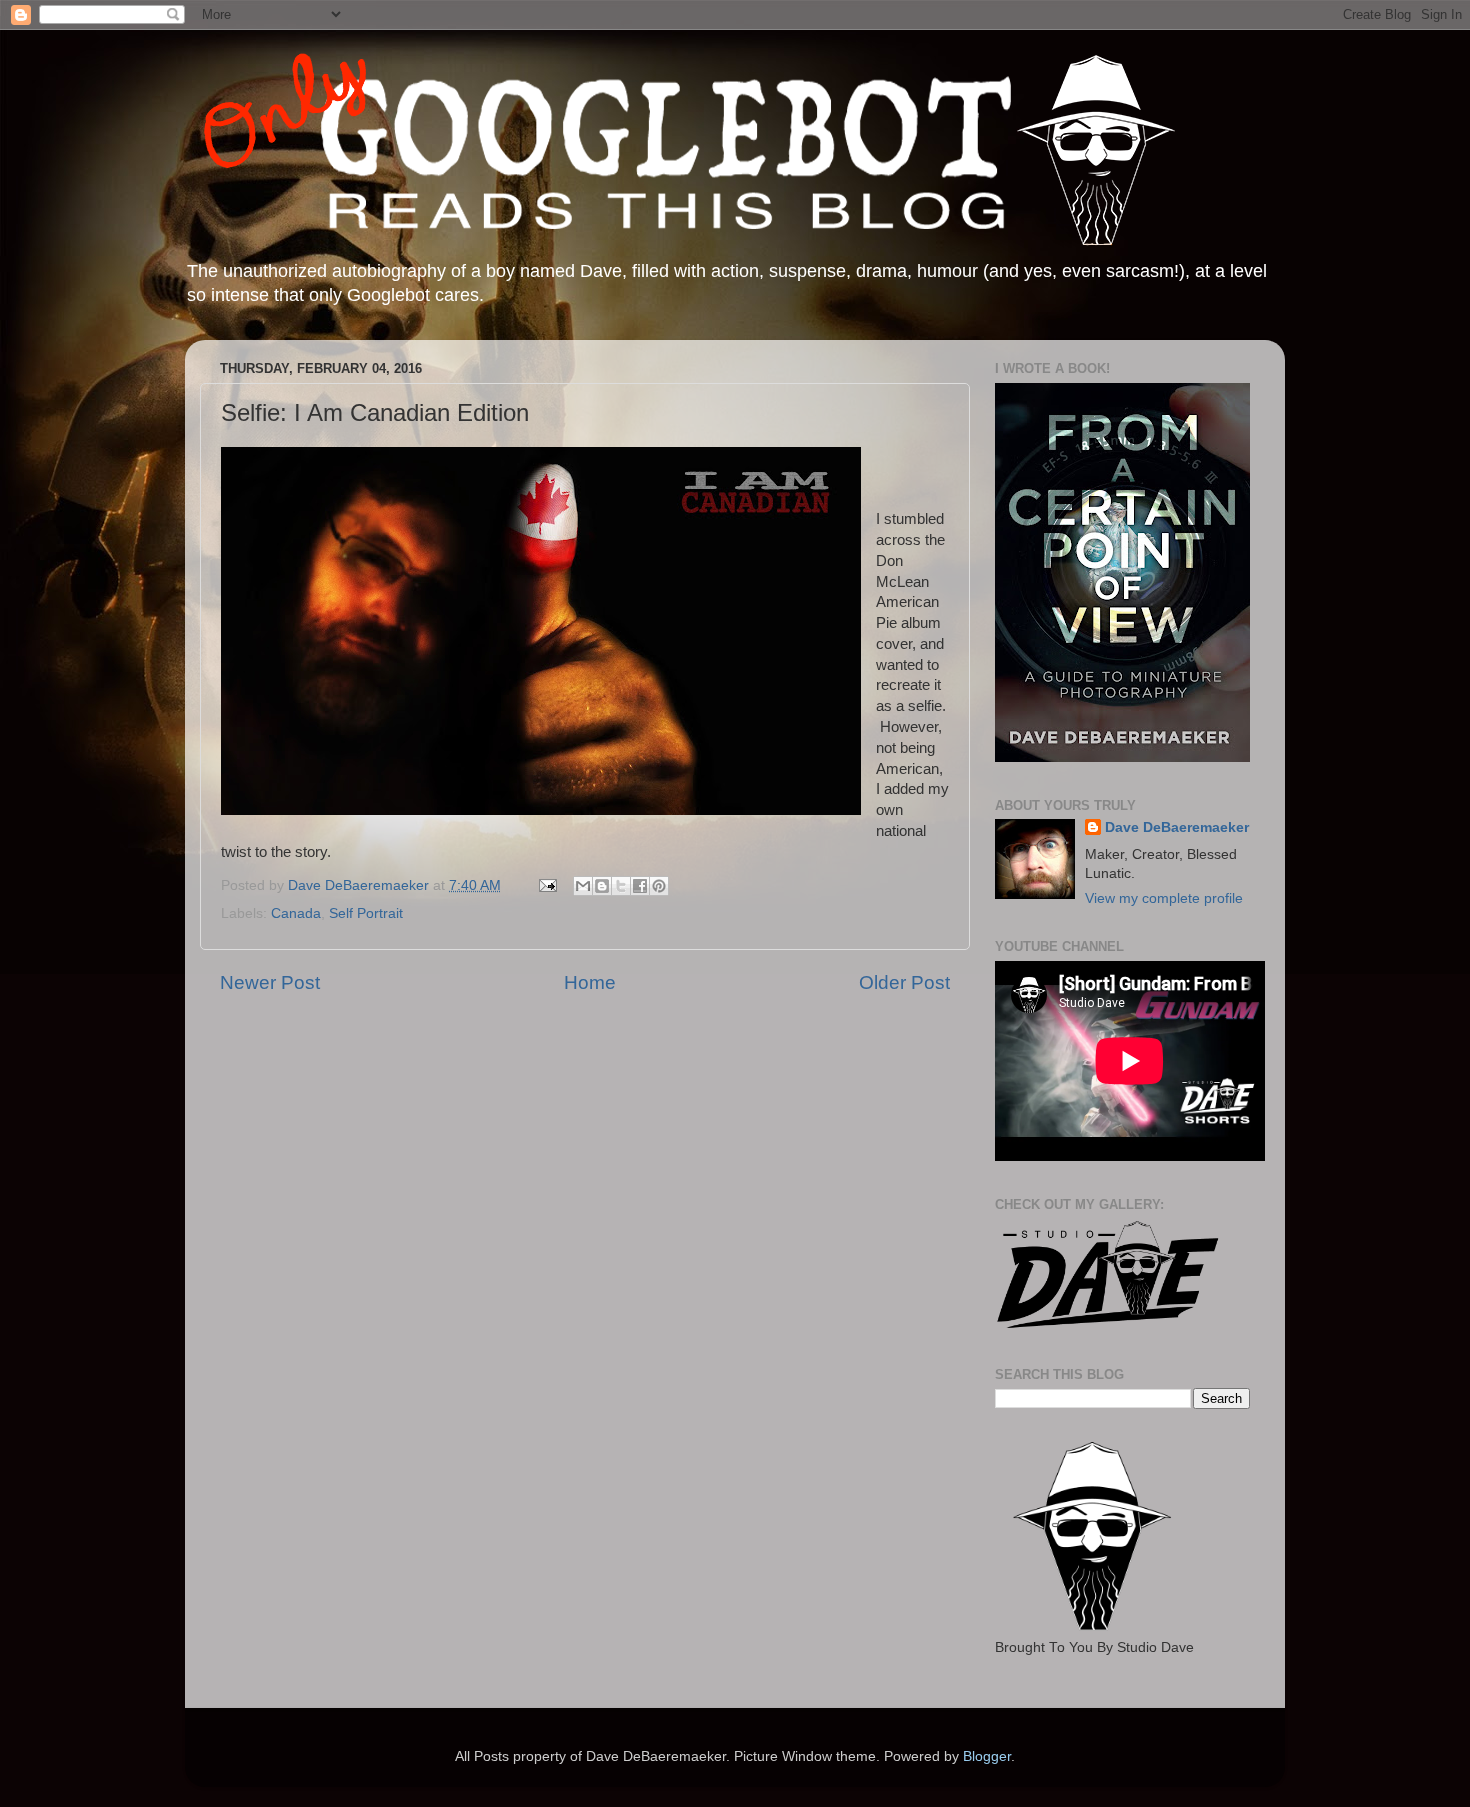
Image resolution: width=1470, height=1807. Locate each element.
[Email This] (583, 886)
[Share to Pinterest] (659, 886)
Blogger (987, 1756)
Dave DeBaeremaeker (1177, 827)
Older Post (904, 982)
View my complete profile (1164, 898)
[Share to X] (621, 886)
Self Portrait (366, 913)
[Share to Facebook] (640, 886)
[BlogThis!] (602, 886)
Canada (296, 913)
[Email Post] (546, 885)
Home (590, 982)
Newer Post (270, 982)
